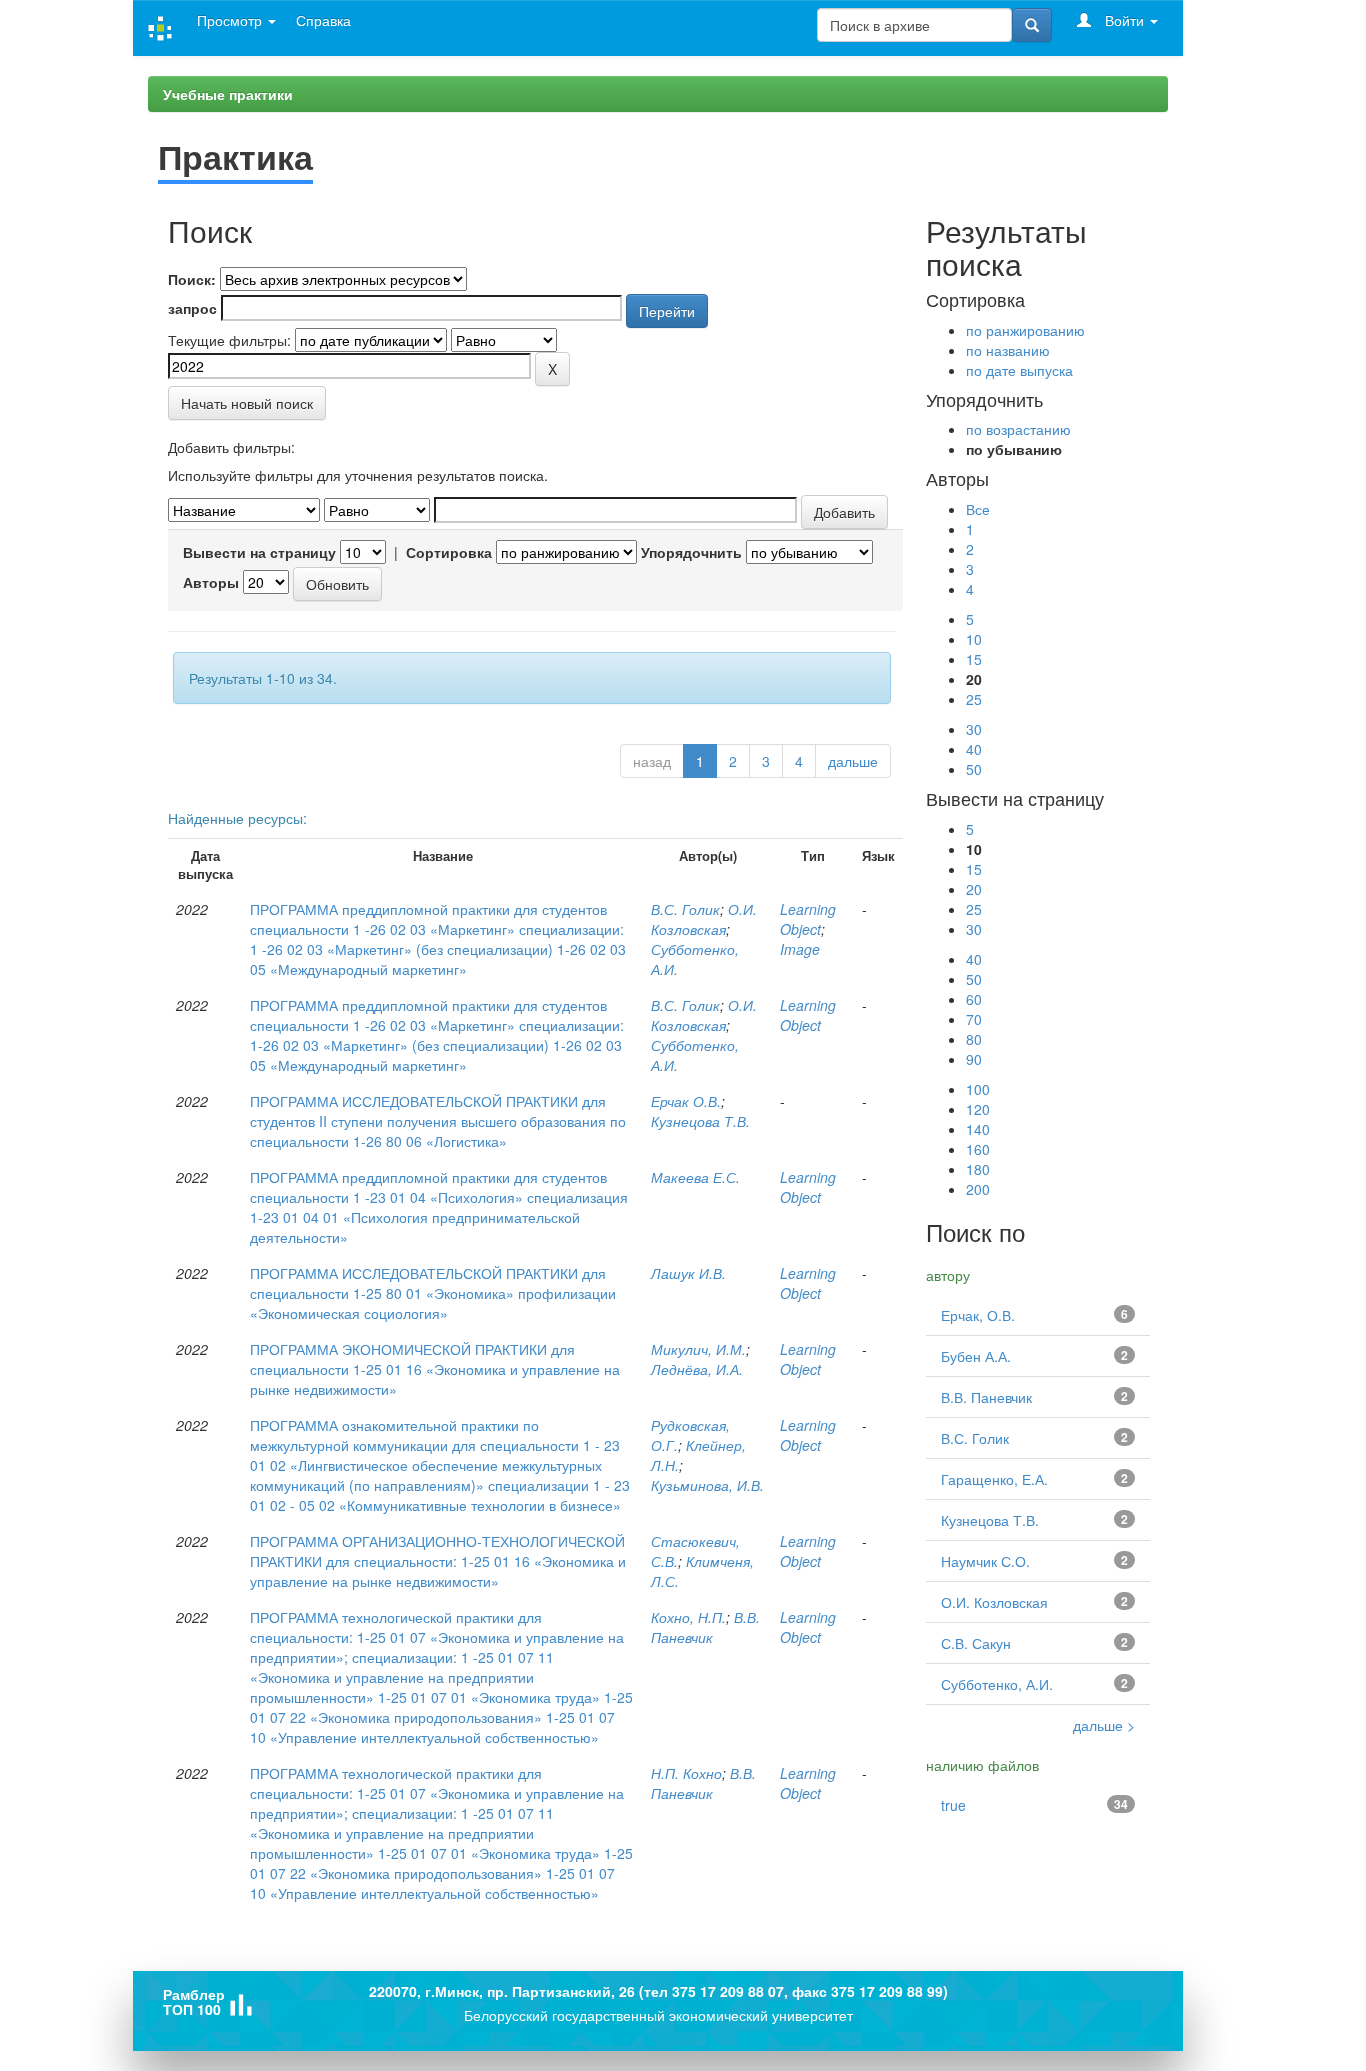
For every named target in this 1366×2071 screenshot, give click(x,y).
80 (974, 1039)
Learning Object (808, 919)
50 (974, 769)
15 (974, 659)
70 (974, 1019)
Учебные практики (228, 94)
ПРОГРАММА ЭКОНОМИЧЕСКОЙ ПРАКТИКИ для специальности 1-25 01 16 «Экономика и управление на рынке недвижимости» (435, 1369)
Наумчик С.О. (985, 1561)
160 (978, 1149)
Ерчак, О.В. (978, 1315)
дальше (853, 761)
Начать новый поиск (247, 403)
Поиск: (192, 279)
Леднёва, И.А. (697, 1369)
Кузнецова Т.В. (700, 1121)
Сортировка (449, 552)
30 (974, 729)
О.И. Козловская (704, 919)
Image (800, 949)
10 (974, 639)
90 (974, 1059)
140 (978, 1129)
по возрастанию (1018, 429)
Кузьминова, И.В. (707, 1485)
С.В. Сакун (976, 1643)
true (953, 1805)
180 (978, 1169)
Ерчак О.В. (686, 1101)
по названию (1008, 350)
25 (974, 699)
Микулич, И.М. (698, 1349)
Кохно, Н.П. (688, 1617)
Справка (323, 20)
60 (974, 999)
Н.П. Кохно (686, 1773)
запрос (192, 308)
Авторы (211, 582)
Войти (1124, 20)
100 (978, 1089)
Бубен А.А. (976, 1356)
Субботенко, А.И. (997, 1684)
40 (974, 749)
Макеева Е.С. (695, 1177)
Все (978, 509)
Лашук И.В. (688, 1273)
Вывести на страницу (259, 552)
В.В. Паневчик (705, 1627)
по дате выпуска (1019, 370)
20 (974, 889)
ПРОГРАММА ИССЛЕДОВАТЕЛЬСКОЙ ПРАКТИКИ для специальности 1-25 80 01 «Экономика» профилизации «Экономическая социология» (433, 1293)
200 (978, 1189)
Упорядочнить (691, 552)
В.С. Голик (685, 909)
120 (978, 1109)
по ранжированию (1025, 330)
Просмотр (231, 20)
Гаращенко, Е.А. (994, 1479)
